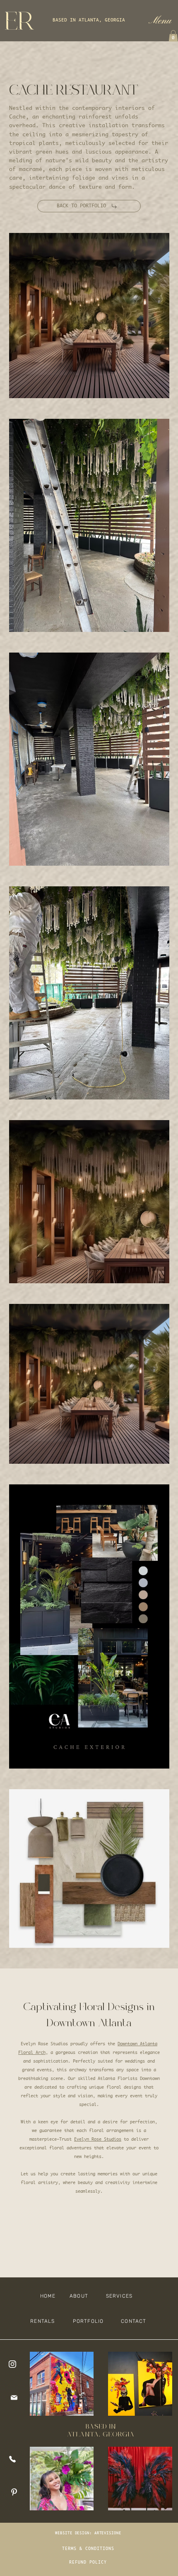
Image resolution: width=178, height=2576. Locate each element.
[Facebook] (15, 2459)
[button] (160, 21)
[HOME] (15, 2364)
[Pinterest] (15, 2492)
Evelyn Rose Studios (98, 2139)
